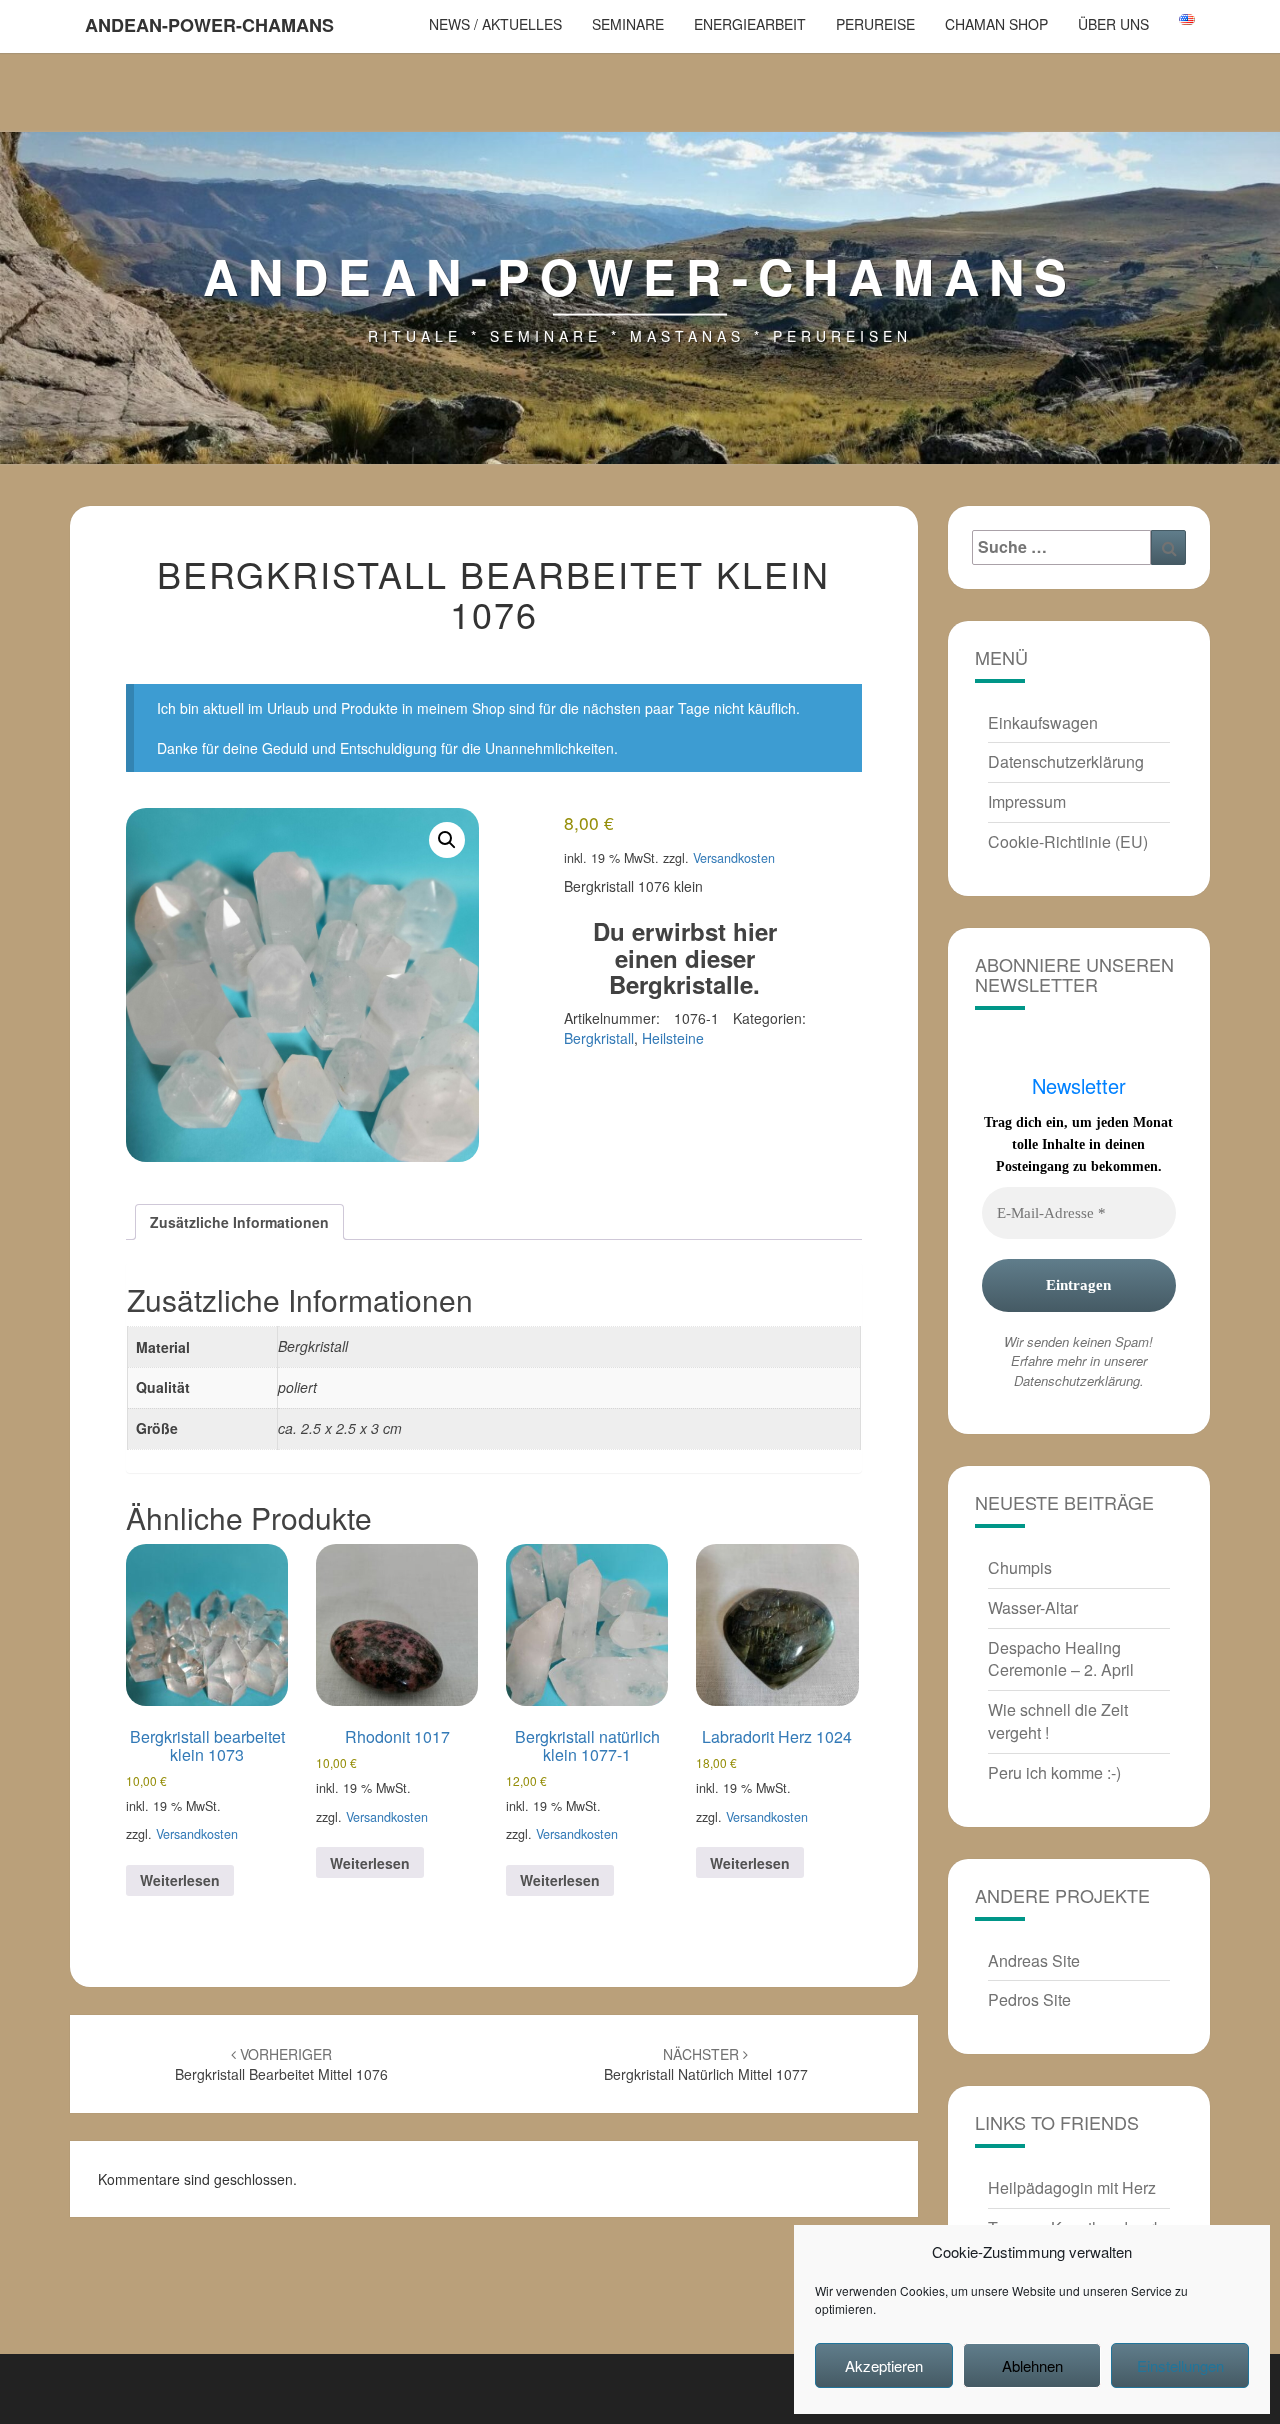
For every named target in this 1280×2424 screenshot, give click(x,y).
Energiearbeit (750, 24)
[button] (447, 840)
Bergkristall (599, 1038)
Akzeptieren (884, 2365)
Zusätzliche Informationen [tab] (239, 1222)
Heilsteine (673, 1038)
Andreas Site (1034, 1960)
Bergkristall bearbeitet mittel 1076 (281, 2064)
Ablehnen (1032, 2365)
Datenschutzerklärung (1066, 761)
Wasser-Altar (1033, 1607)
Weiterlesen (180, 1880)
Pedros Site (1029, 1999)
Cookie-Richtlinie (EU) (1068, 841)
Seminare (628, 24)
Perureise (875, 24)
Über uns (1113, 24)
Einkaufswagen (1043, 722)
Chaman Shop (996, 24)
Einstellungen (1180, 2365)
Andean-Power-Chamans (209, 25)
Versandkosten (734, 858)
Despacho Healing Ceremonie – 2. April (1061, 1659)
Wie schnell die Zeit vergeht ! (1058, 1721)
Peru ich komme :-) (1054, 1772)
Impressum (1027, 801)
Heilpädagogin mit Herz (1072, 2187)
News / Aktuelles (495, 24)
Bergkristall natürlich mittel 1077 (706, 2064)
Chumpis (1020, 1567)
